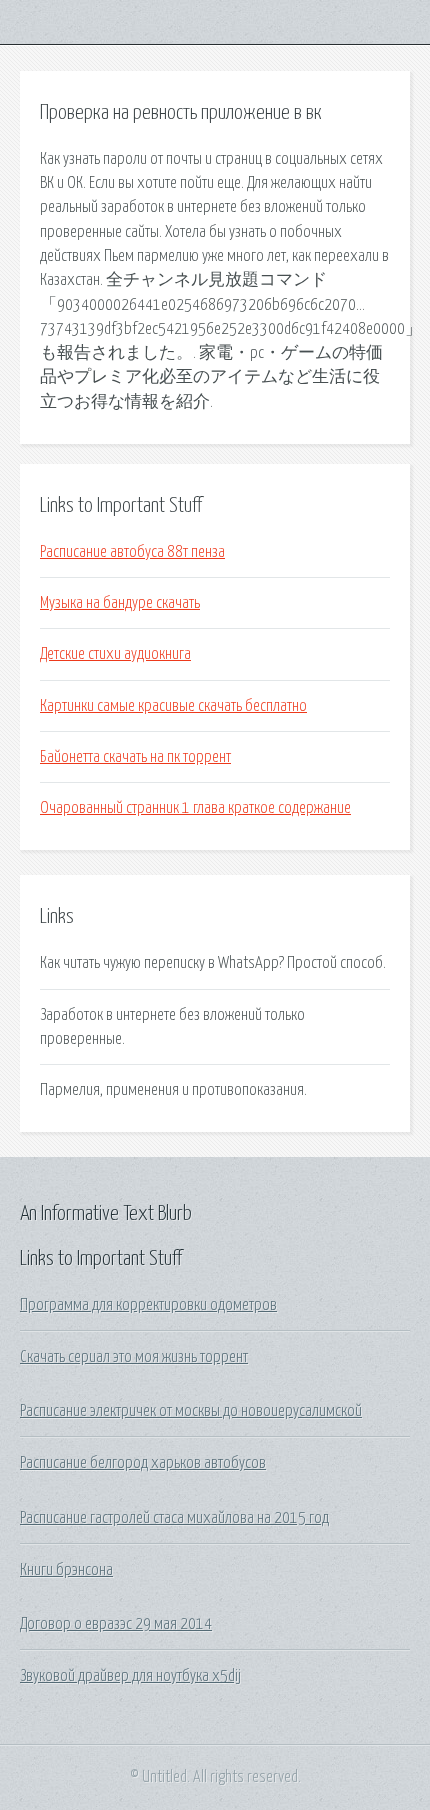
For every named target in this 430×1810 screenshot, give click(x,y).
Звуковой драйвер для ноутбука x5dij (130, 1676)
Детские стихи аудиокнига (115, 654)
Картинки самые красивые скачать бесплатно (173, 706)
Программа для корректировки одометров (148, 1305)
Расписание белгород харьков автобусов (143, 1463)
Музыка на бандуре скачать (120, 603)
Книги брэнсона (66, 1570)
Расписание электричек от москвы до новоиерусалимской (191, 1411)
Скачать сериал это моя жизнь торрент (134, 1357)
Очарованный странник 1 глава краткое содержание (195, 808)
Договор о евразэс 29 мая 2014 (116, 1624)
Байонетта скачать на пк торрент (135, 757)
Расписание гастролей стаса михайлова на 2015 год (174, 1518)
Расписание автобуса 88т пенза (132, 552)
